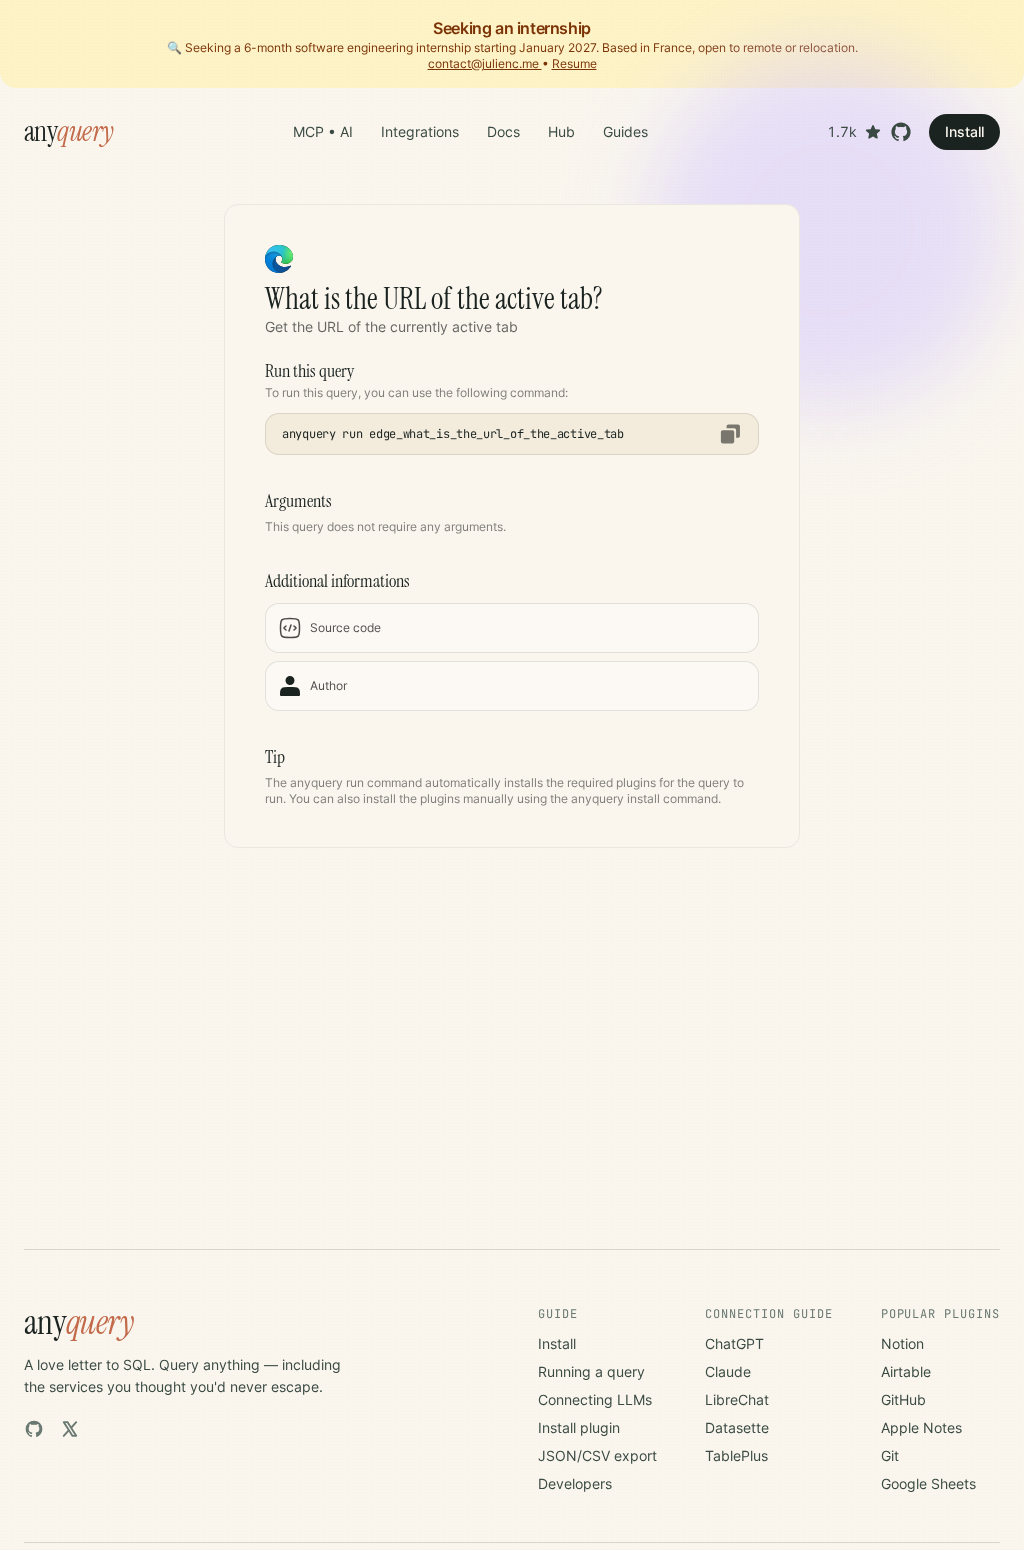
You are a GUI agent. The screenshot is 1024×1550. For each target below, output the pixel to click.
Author (328, 685)
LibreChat (737, 1399)
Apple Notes (921, 1427)
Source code (345, 627)
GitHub (903, 1399)
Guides (625, 131)
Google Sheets (928, 1483)
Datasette (737, 1427)
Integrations (420, 131)
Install (964, 131)
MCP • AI (323, 131)
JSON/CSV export (597, 1455)
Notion (902, 1343)
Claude (728, 1371)
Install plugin (579, 1427)
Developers (575, 1483)
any (69, 132)
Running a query (591, 1371)
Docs (503, 131)
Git (890, 1455)
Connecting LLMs (595, 1399)
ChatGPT (734, 1343)
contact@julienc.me (485, 63)
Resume (574, 63)
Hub (561, 131)
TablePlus (736, 1455)
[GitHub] (34, 1429)
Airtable (906, 1371)
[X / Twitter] (70, 1429)
